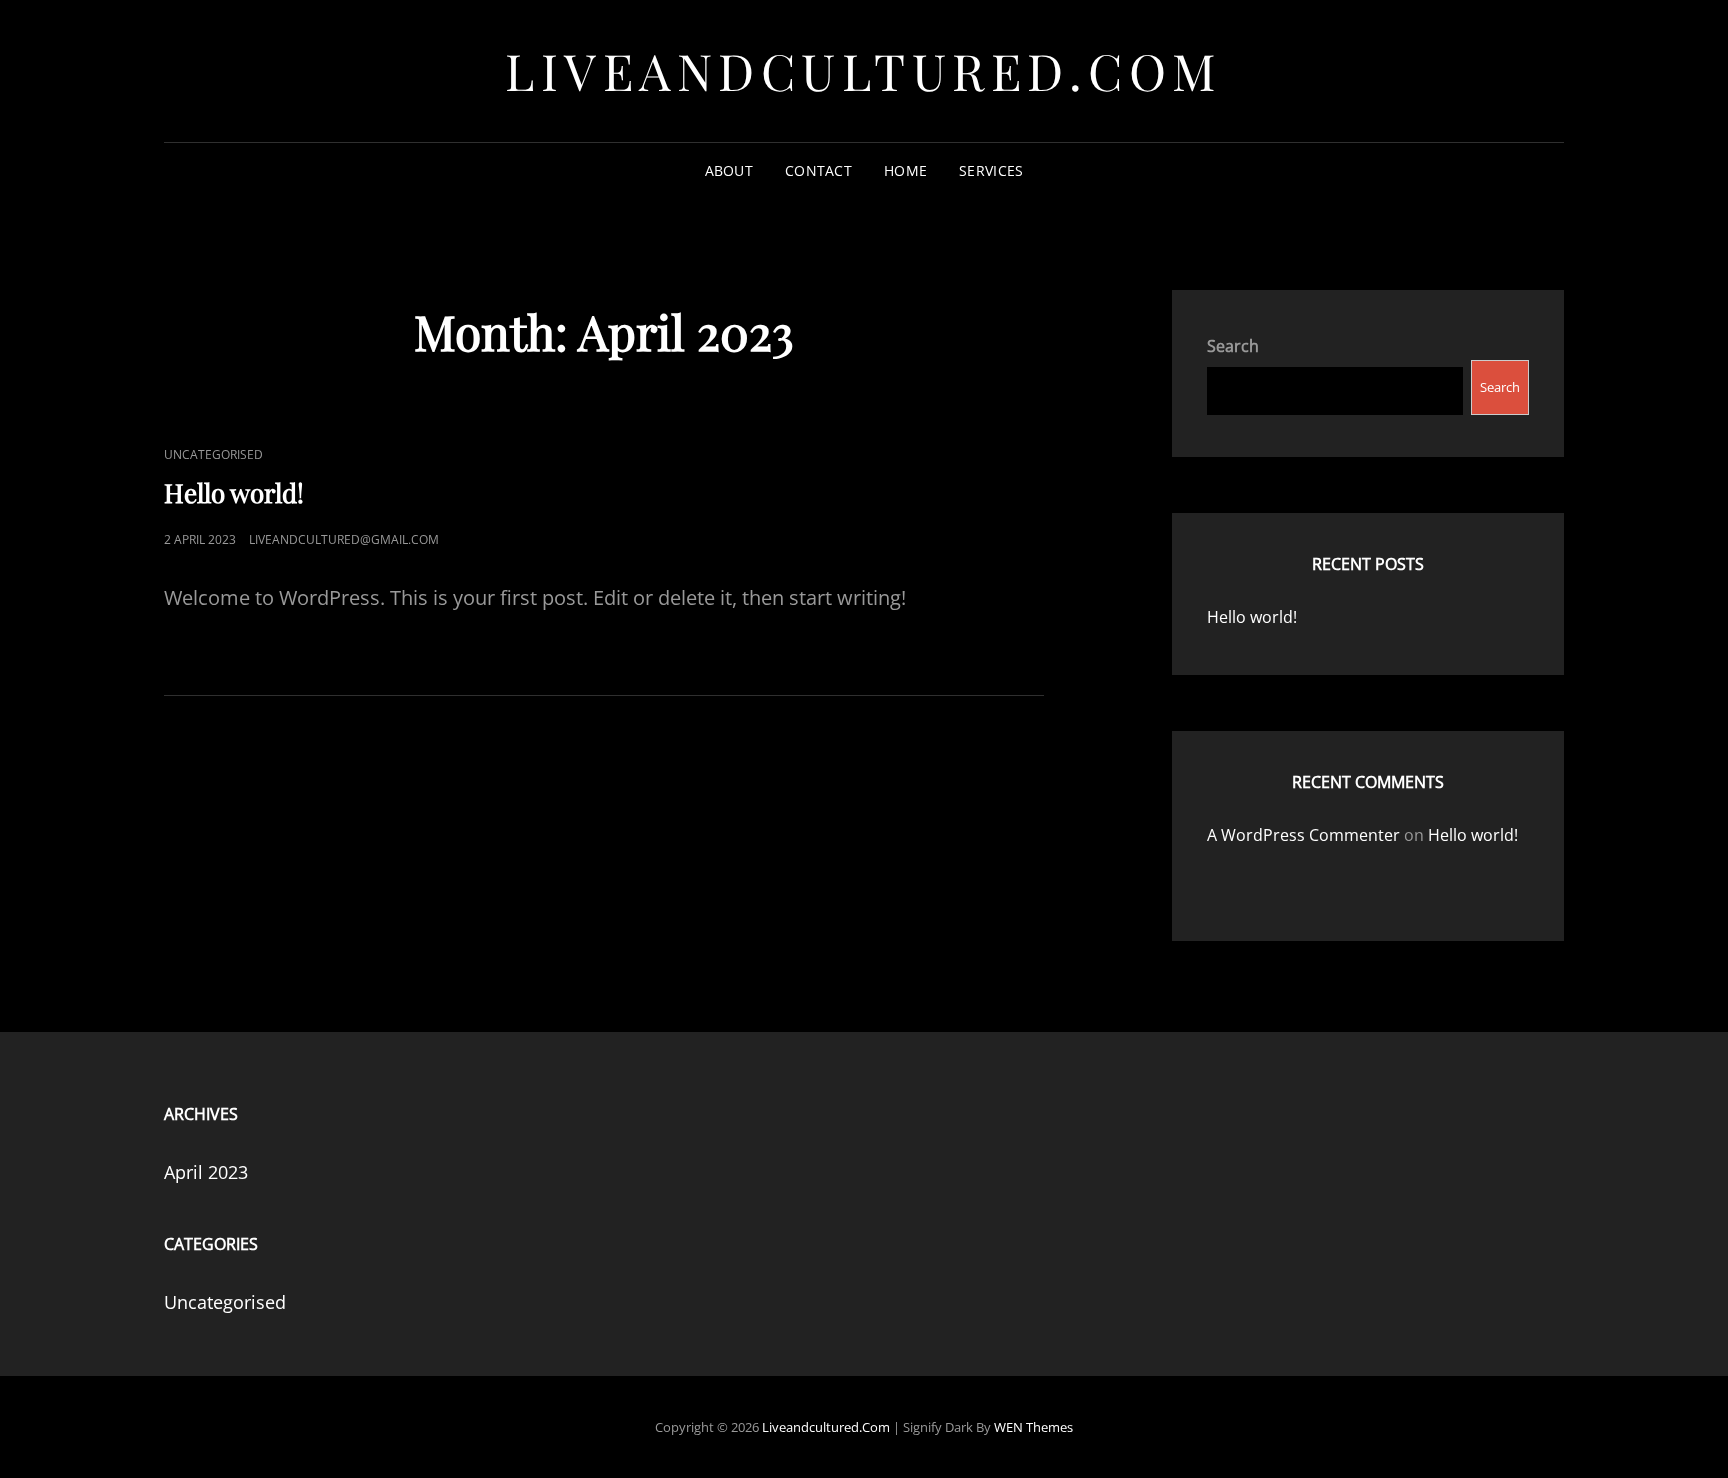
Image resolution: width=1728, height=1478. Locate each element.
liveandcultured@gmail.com (344, 539)
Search (1233, 346)
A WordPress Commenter (1303, 835)
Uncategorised (213, 454)
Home (905, 170)
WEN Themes (1033, 1427)
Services (991, 170)
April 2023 (206, 1172)
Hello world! (234, 492)
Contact (818, 170)
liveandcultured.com (864, 70)
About (729, 170)
